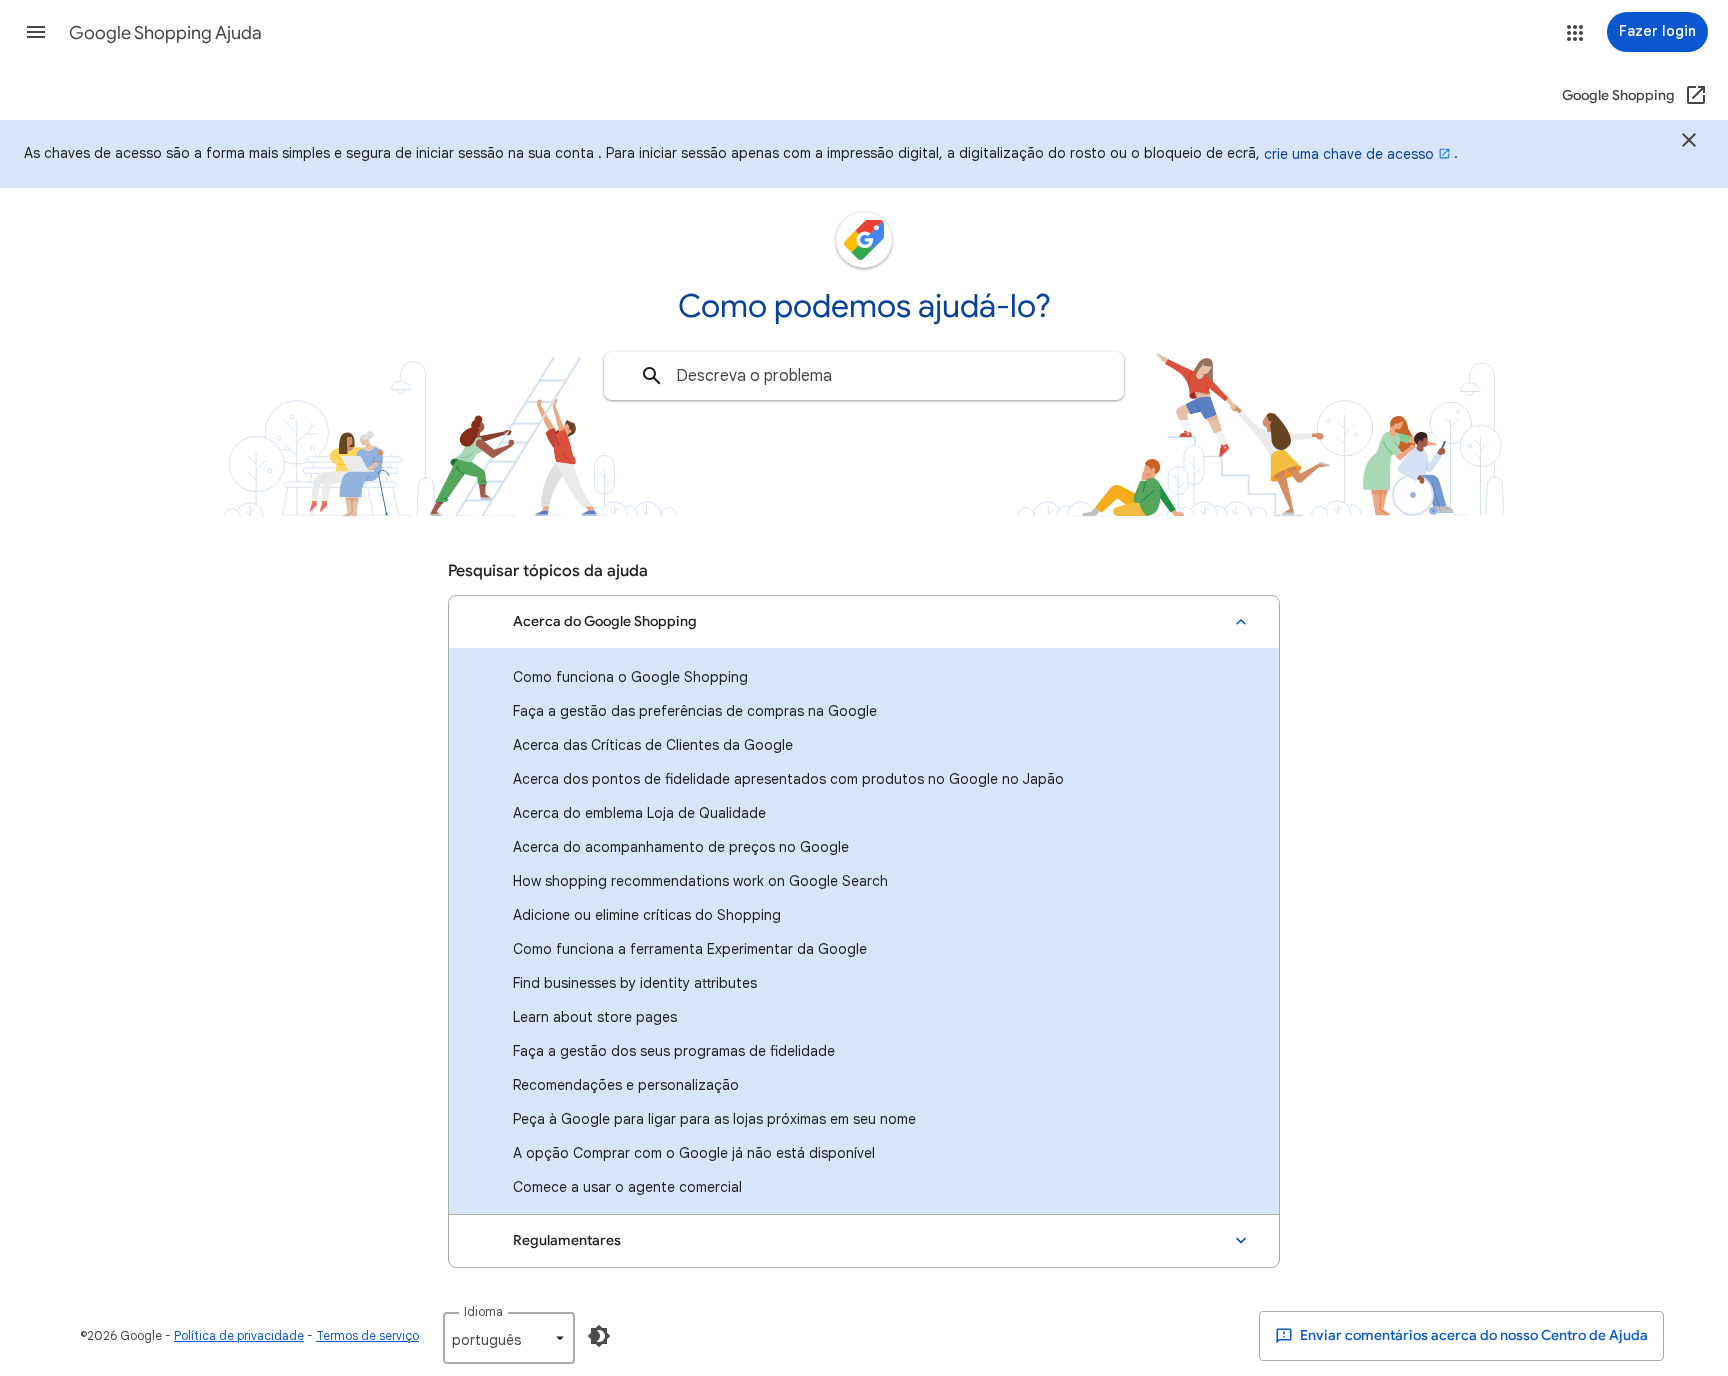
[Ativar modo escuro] (599, 1336)
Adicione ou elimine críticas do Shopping (647, 915)
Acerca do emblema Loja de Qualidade (639, 813)
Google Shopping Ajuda (165, 33)
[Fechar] (1689, 143)
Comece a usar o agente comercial (627, 1187)
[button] (36, 32)
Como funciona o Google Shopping (630, 677)
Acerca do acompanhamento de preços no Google (681, 847)
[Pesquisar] (652, 376)
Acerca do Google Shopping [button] (605, 621)
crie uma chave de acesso (1349, 154)
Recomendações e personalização (626, 1085)
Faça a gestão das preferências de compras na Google (695, 711)
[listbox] (509, 1338)
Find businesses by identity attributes (635, 983)
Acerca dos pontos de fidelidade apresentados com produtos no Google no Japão (788, 779)
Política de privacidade (239, 1335)
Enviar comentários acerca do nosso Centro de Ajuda (1472, 1335)
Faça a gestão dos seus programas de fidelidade (674, 1051)
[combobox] (864, 376)
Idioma (483, 1311)
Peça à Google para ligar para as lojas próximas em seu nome (714, 1119)
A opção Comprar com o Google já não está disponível (694, 1153)
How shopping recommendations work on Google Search (700, 881)
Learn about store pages (595, 1017)
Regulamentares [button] (567, 1240)
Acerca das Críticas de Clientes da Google (653, 745)
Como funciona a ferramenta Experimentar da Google (690, 949)
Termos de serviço (367, 1335)
